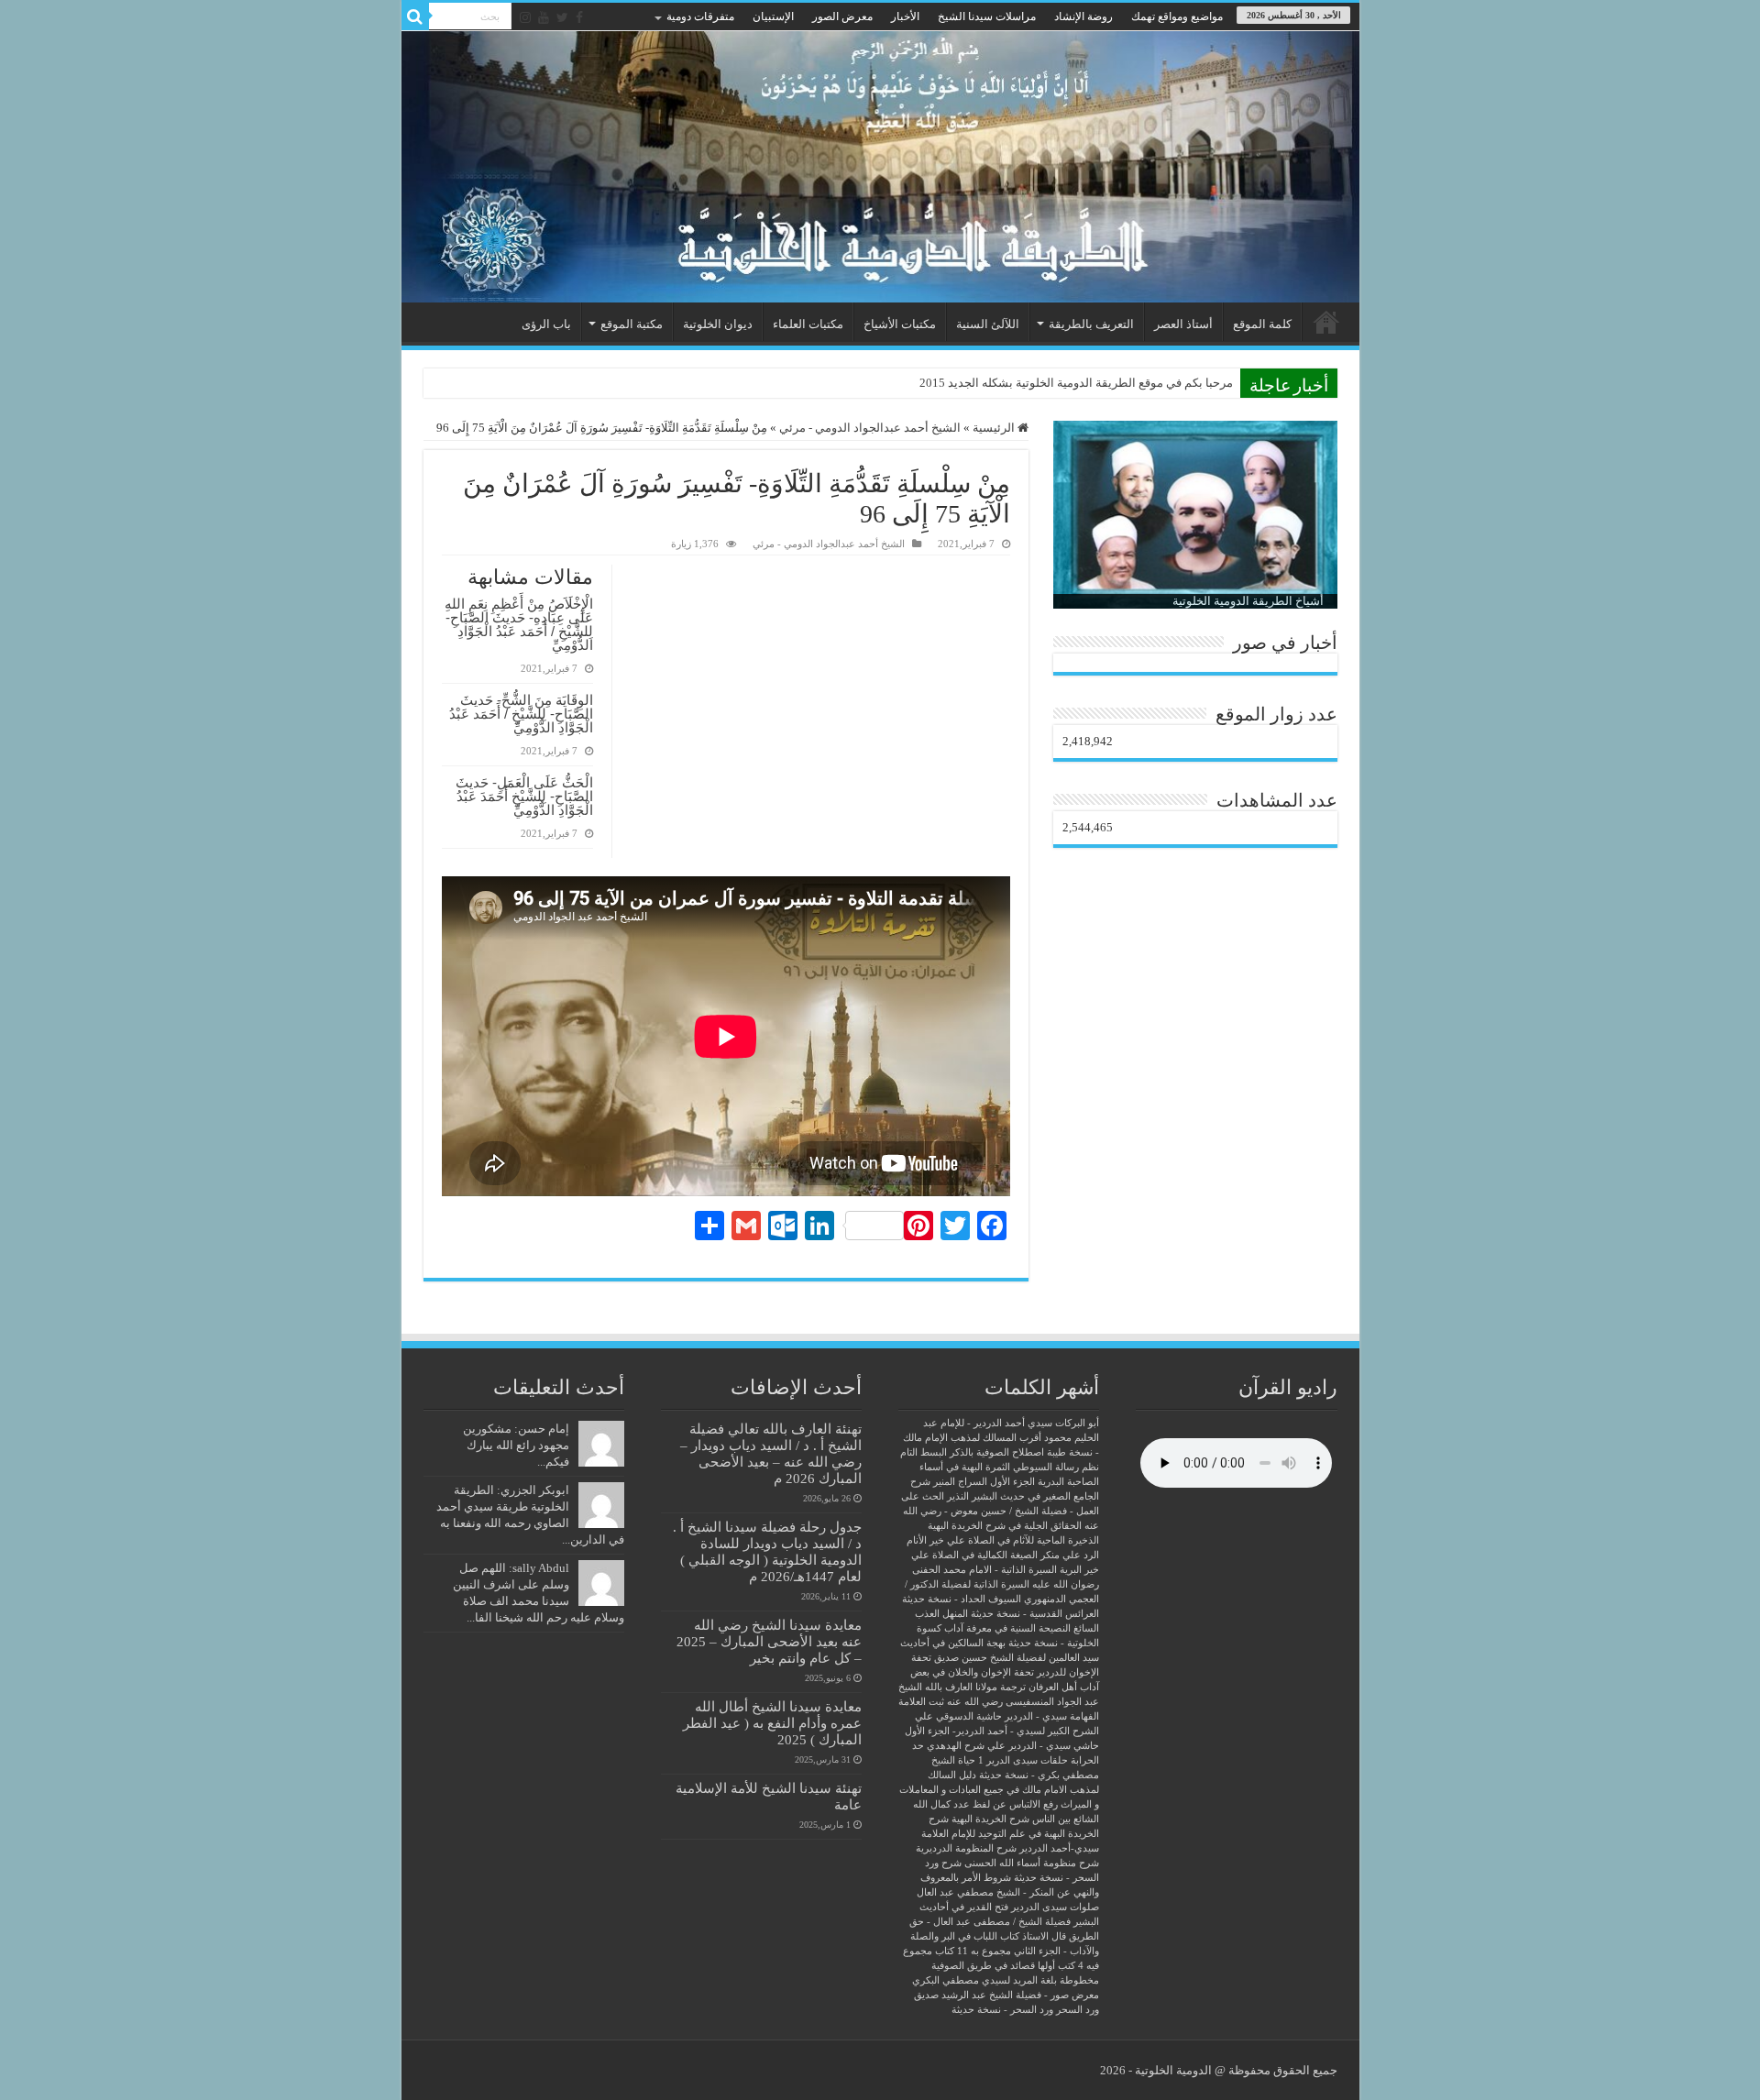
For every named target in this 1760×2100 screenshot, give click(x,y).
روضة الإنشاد (1083, 16)
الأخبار (905, 16)
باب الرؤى (546, 324)
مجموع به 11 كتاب (973, 1951)
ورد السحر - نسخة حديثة (1002, 2010)
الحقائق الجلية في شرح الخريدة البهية (1005, 1526)
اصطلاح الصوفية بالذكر (997, 1452)
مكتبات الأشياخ (900, 324)
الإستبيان (773, 16)
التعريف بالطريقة (1091, 324)
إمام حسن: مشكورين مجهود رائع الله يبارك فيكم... (516, 1445)
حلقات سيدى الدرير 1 (1023, 1760)
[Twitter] (562, 17)
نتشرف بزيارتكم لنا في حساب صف (1146, 383)
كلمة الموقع (1262, 324)
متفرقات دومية (700, 16)
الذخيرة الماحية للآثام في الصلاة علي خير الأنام (1003, 1540)
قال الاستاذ (1044, 1936)
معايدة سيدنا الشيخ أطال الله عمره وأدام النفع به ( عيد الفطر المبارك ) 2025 (772, 1723)
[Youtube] (544, 17)
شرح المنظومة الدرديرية (966, 1848)
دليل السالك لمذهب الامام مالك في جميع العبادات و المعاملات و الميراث (999, 1790)
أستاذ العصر (1183, 324)
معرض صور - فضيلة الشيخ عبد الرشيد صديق (1006, 1995)
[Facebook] (579, 17)
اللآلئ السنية (988, 324)
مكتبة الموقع (632, 324)
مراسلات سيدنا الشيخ (987, 16)
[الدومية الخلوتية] (880, 167)
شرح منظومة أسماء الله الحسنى (1032, 1863)
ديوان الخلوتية (718, 324)
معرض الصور (842, 16)
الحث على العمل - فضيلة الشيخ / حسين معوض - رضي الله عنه (1000, 1511)
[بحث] (415, 16)
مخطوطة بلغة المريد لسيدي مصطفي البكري (1006, 1980)
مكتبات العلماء (808, 324)
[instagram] (525, 17)
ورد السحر (1078, 2010)
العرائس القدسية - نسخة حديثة (1035, 1614)
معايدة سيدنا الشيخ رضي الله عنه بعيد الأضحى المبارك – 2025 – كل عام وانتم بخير (769, 1641)
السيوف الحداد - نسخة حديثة (962, 1599)
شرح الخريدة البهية (990, 1819)
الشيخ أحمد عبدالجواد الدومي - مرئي (870, 428)
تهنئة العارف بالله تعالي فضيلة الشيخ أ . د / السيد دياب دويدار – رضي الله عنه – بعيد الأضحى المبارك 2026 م (771, 1453)
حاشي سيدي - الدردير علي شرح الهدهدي (1013, 1746)
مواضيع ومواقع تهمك (1177, 16)
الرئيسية (1326, 322)
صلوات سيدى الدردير (1055, 1907)
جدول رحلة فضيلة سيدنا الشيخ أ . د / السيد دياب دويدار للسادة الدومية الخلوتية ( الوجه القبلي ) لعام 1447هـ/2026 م (767, 1551)
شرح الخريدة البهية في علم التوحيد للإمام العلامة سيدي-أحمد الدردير (1010, 1834)
